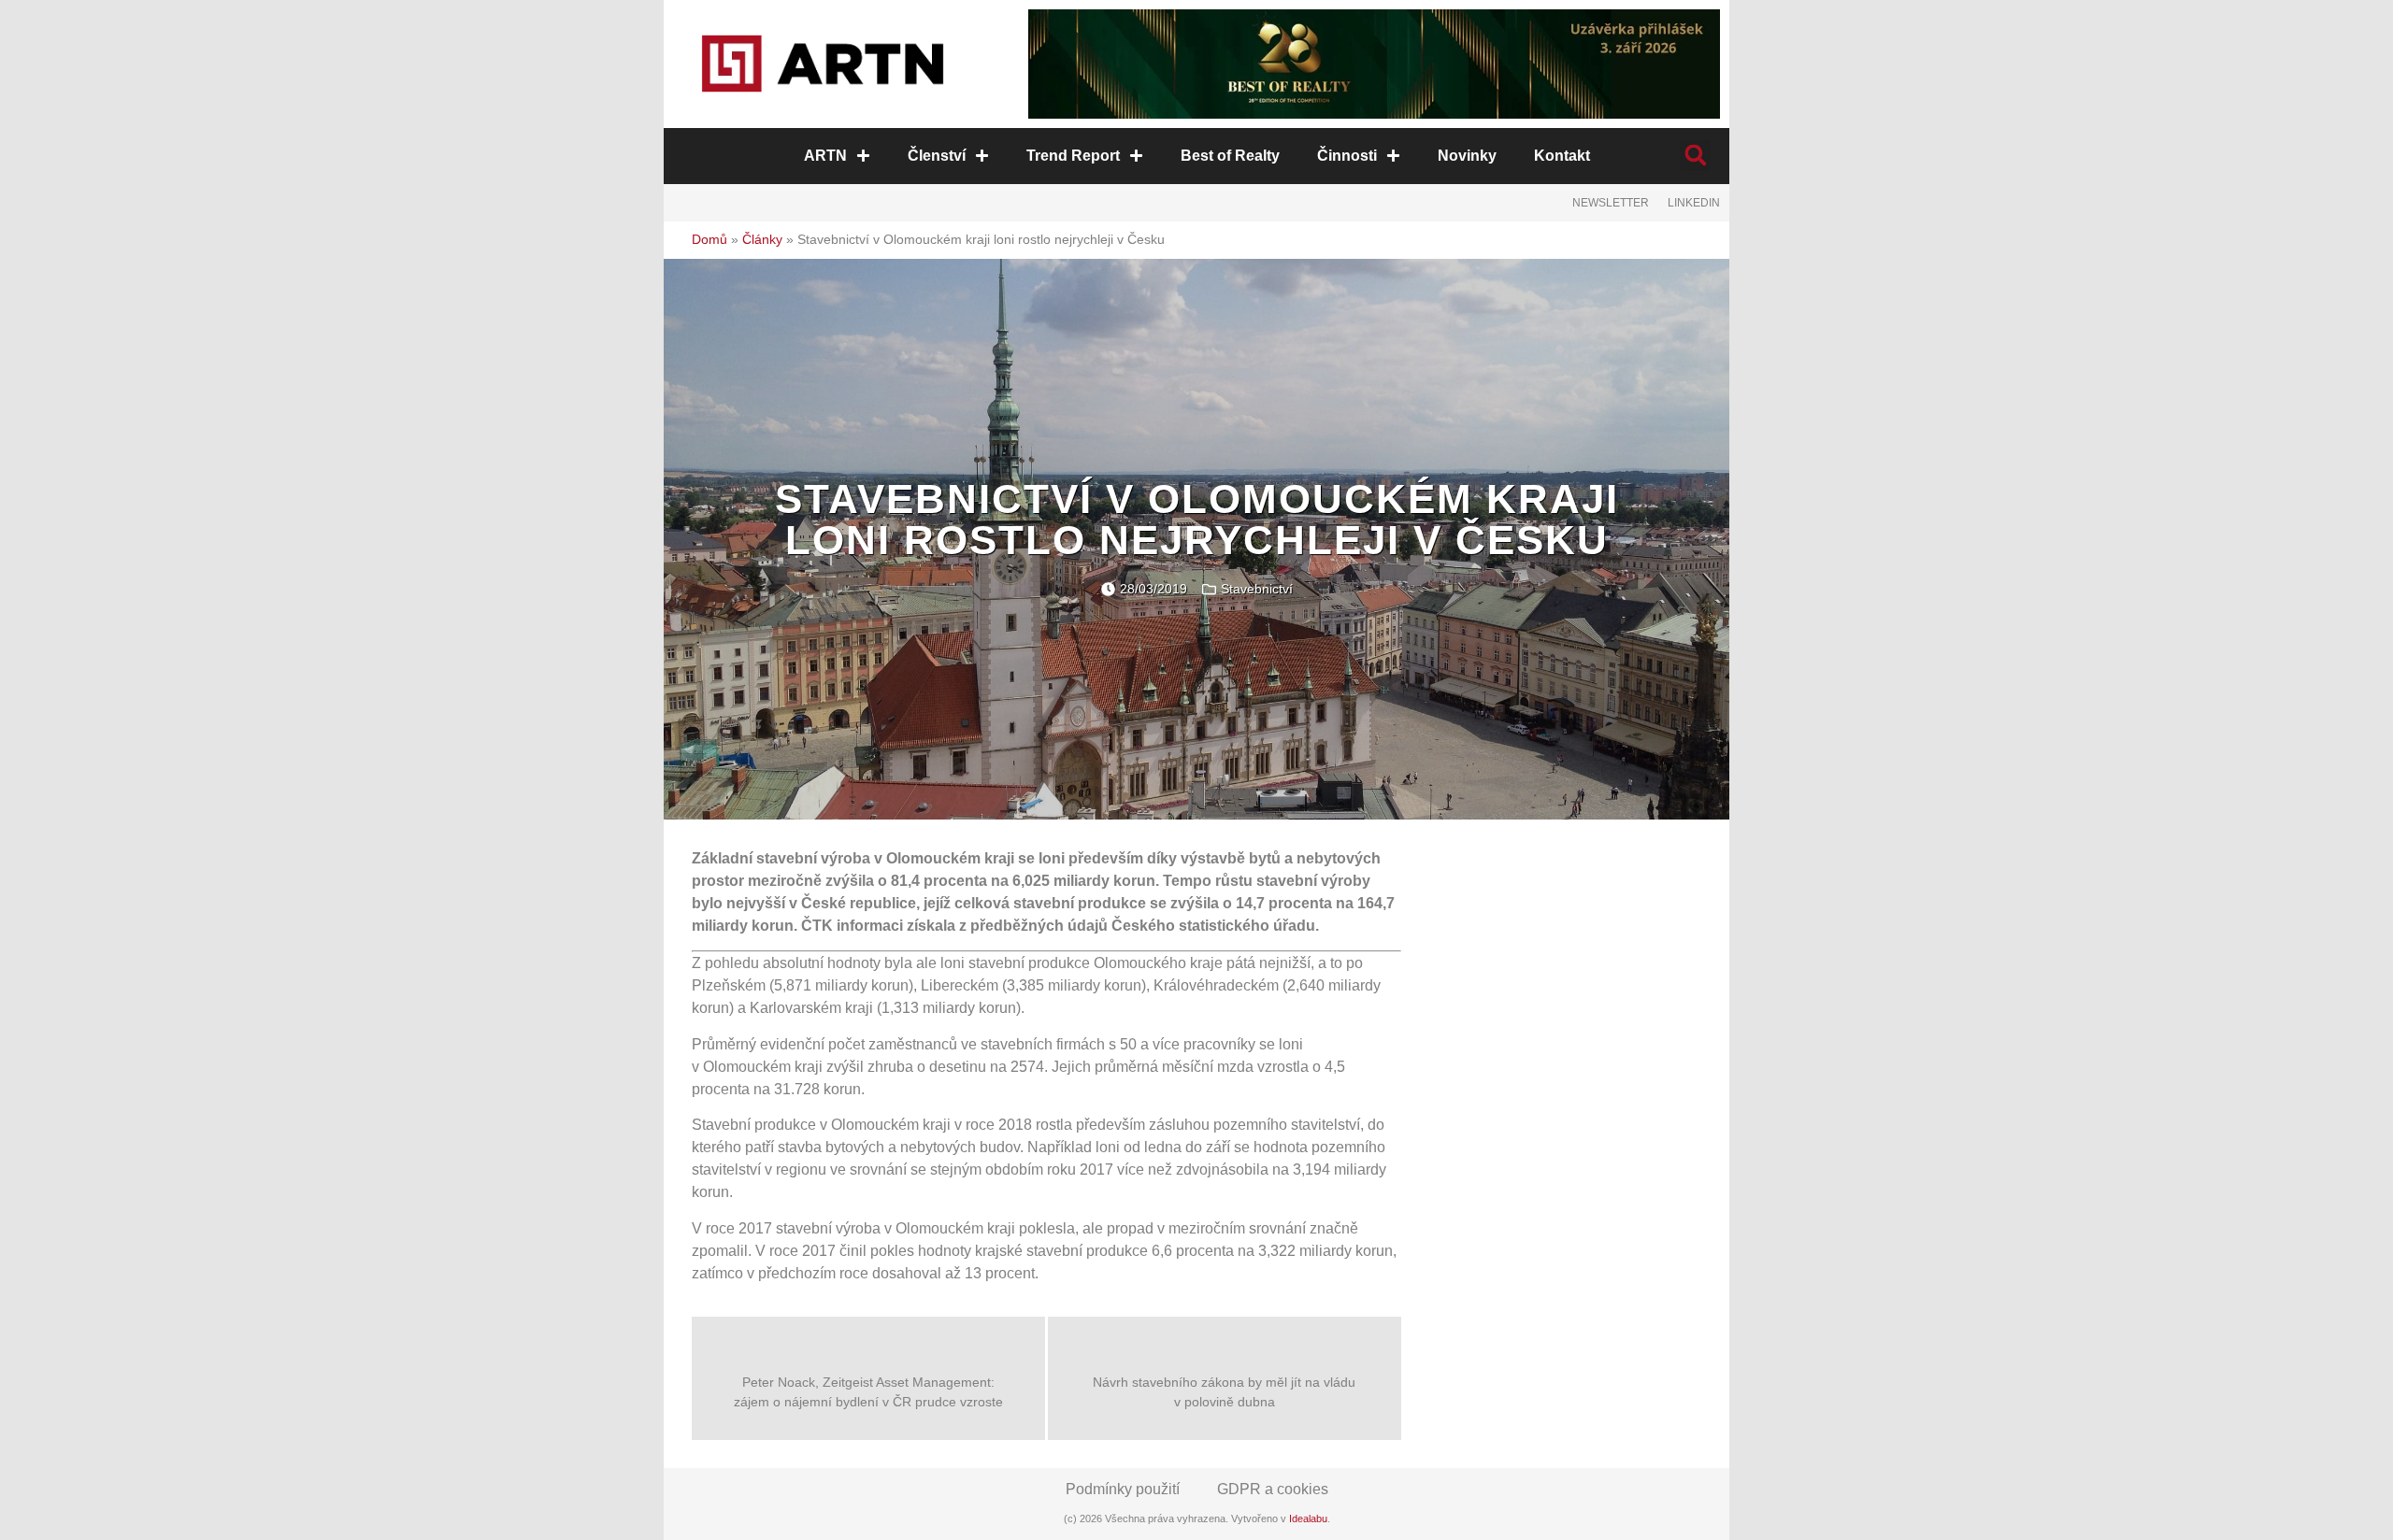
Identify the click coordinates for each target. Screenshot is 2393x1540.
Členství (937, 156)
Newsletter (1611, 203)
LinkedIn (1694, 203)
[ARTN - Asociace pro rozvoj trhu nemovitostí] (823, 64)
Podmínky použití (1123, 1489)
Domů (709, 240)
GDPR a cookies (1273, 1489)
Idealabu (1308, 1519)
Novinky (1467, 156)
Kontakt (1562, 156)
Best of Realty (1230, 156)
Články (762, 240)
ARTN (825, 156)
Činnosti (1347, 156)
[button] (1695, 156)
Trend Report (1073, 156)
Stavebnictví (1257, 589)
